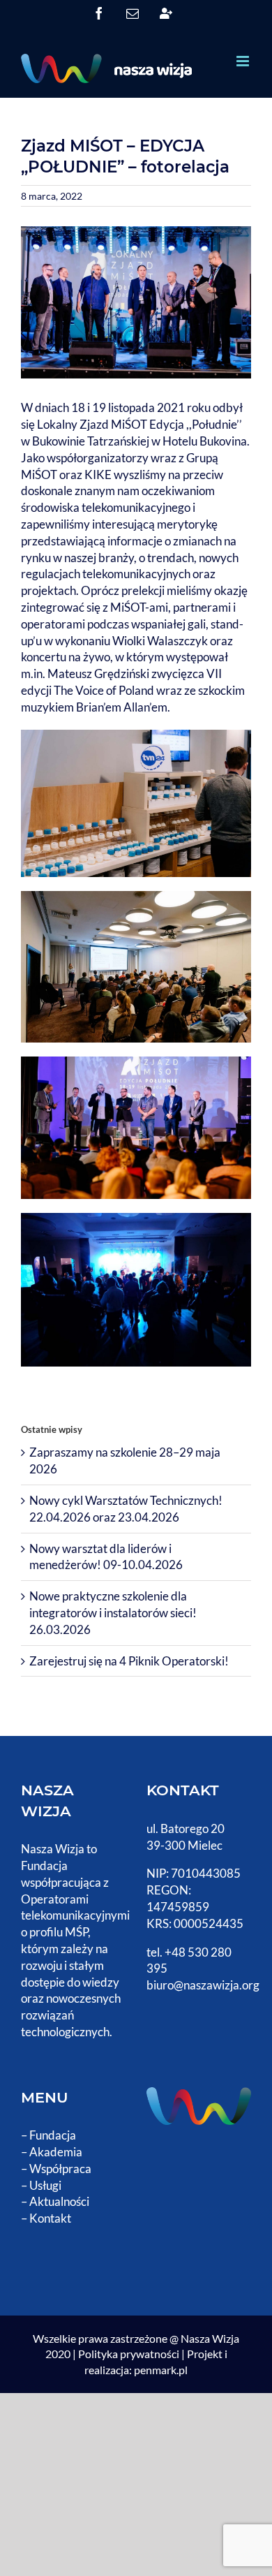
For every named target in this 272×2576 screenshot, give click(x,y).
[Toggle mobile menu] (244, 61)
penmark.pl (161, 2370)
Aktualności (59, 2201)
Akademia (56, 2152)
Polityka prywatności (129, 2354)
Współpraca (60, 2169)
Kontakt (50, 2218)
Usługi (45, 2185)
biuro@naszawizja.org (203, 1985)
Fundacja (53, 2135)
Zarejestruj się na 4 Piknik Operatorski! (129, 1661)
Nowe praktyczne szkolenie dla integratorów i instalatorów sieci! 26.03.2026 (113, 1613)
